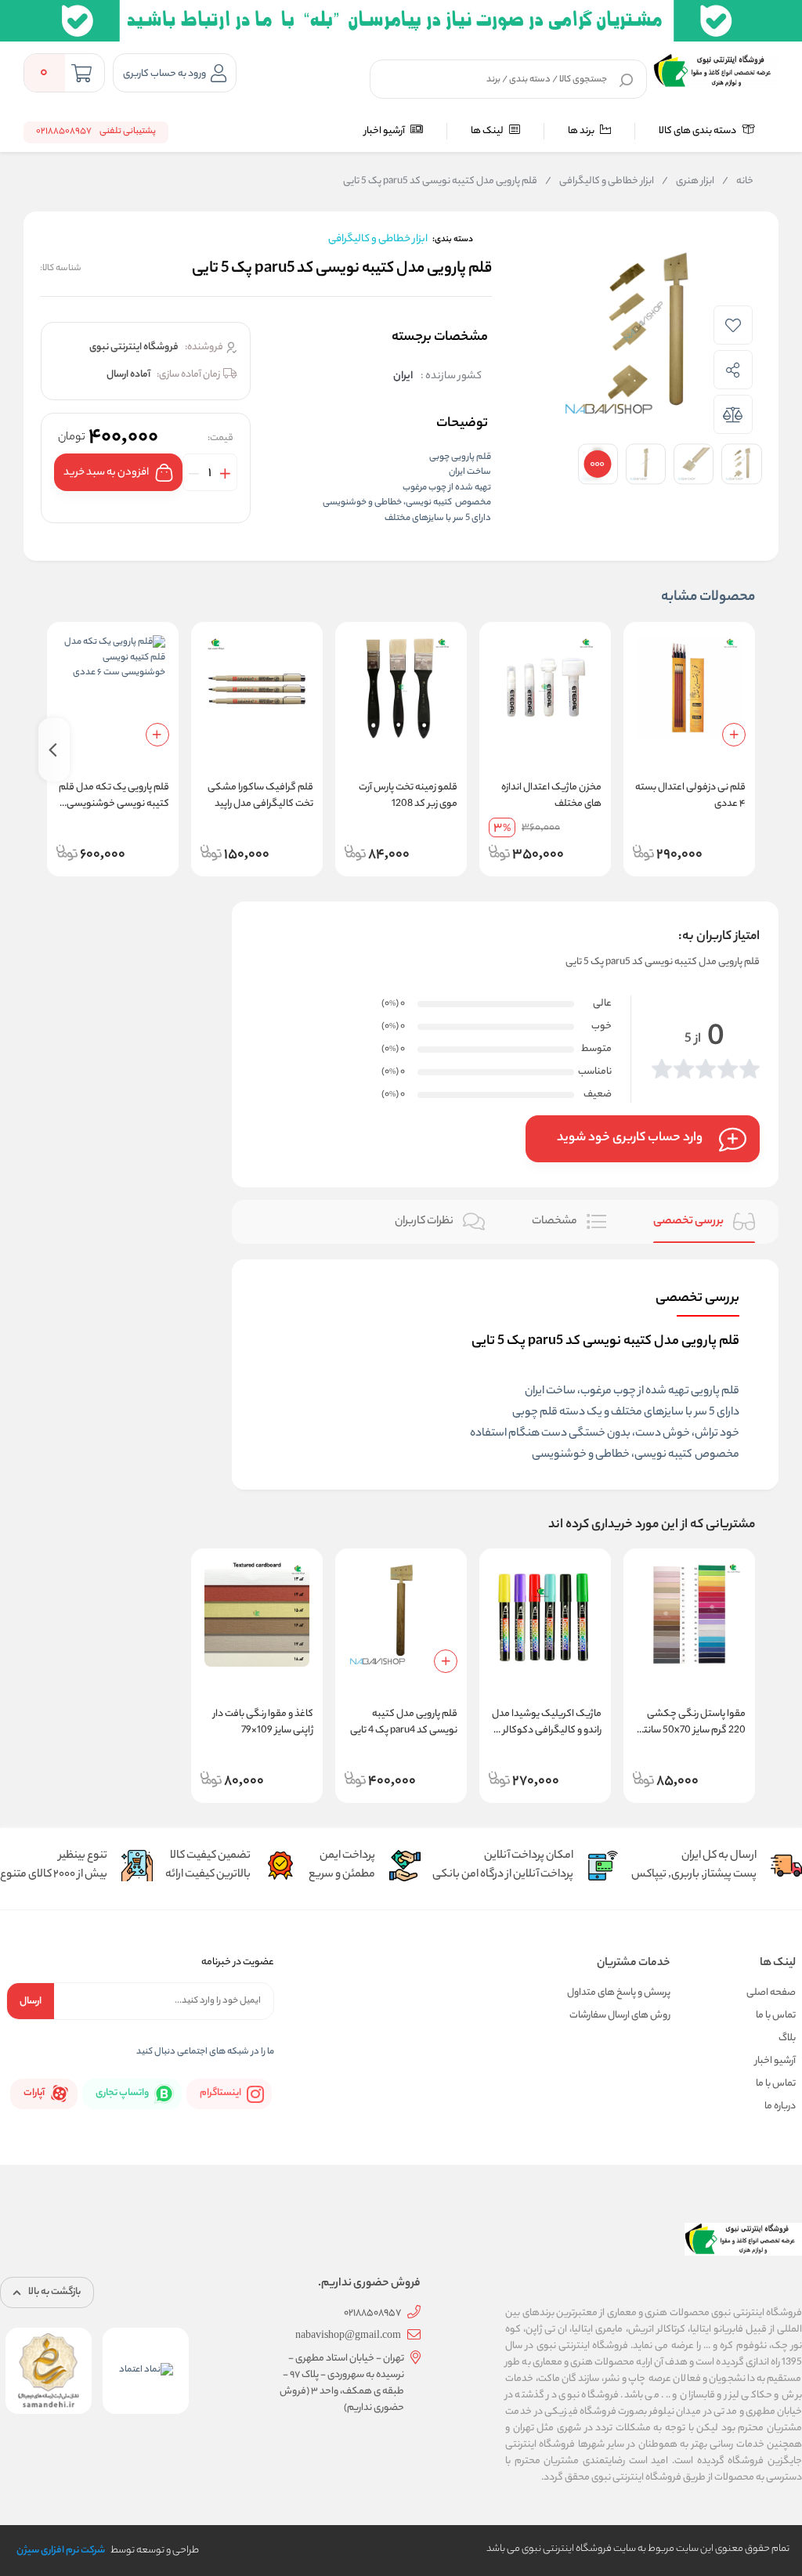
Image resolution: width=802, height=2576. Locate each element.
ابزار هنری (688, 182)
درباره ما (780, 2106)
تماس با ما (776, 2016)
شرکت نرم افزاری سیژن (61, 2551)
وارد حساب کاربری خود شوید (630, 1138)
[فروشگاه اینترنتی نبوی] (716, 70)
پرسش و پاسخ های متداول (619, 1993)
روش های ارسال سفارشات (620, 2016)
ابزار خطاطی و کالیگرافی (600, 182)
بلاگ (787, 2038)
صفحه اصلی (771, 1993)
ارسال (31, 2002)
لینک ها (488, 131)
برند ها (582, 131)
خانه (738, 182)
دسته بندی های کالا (698, 131)
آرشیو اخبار (385, 131)
